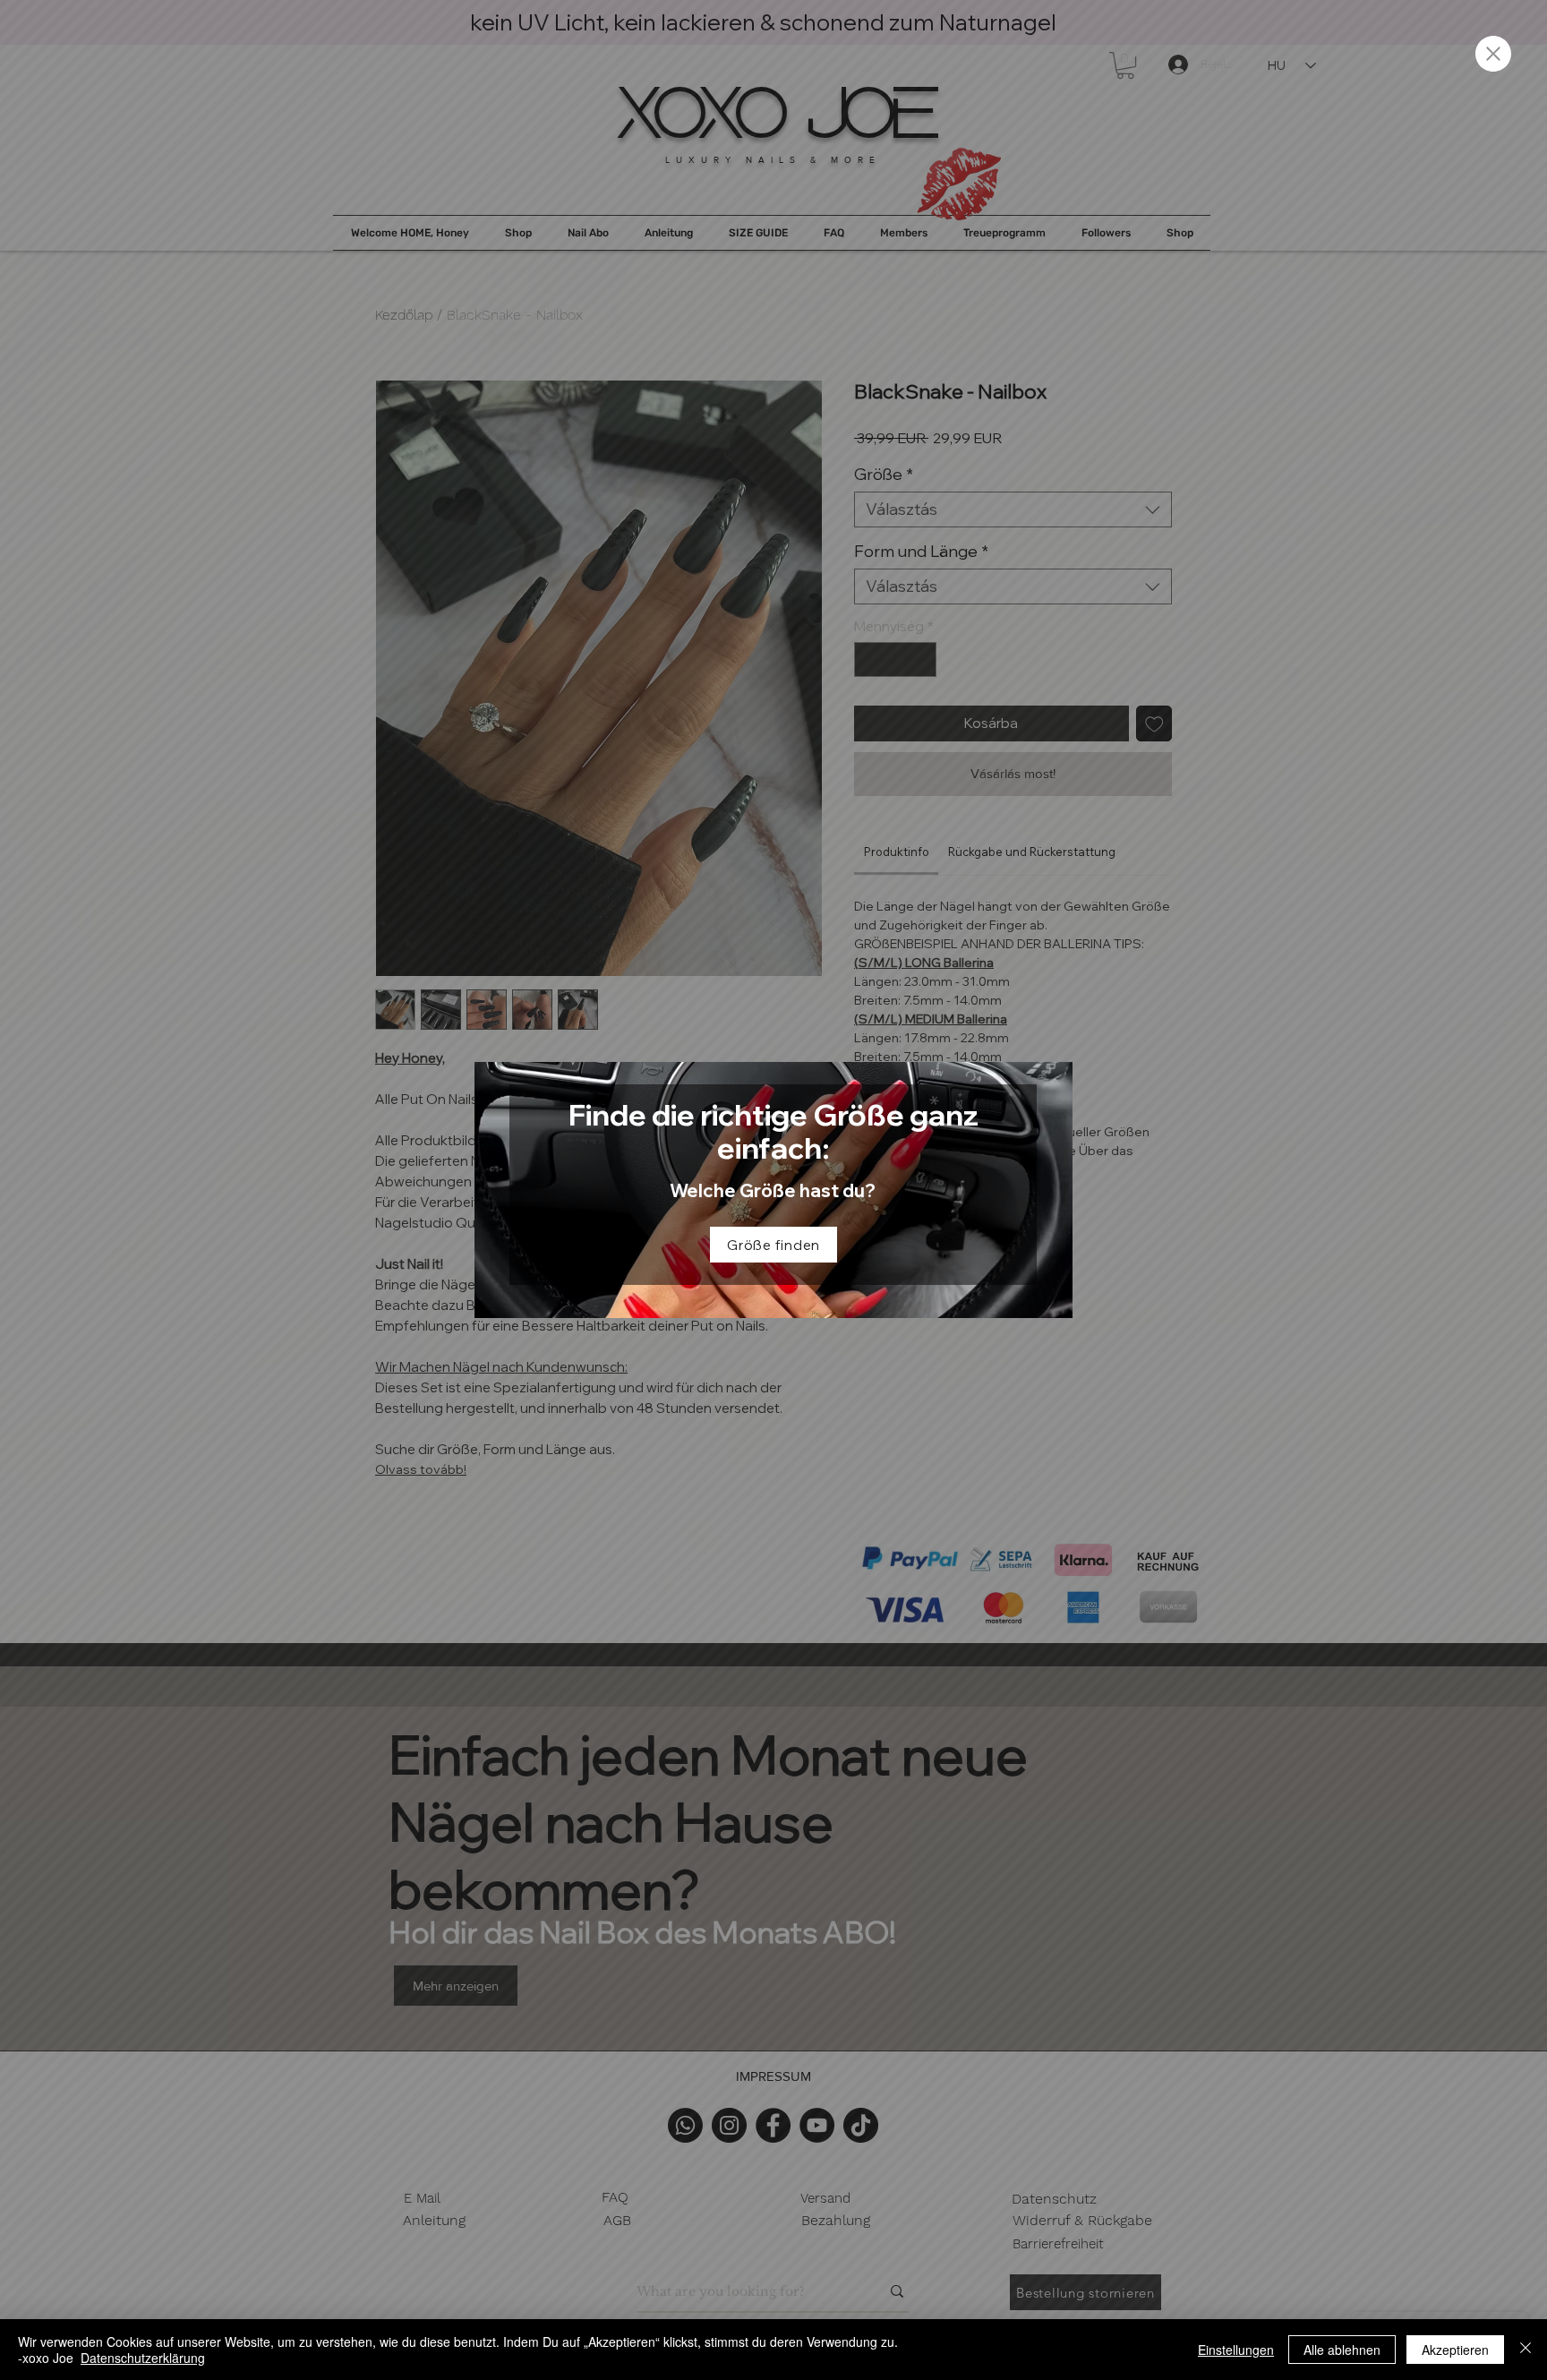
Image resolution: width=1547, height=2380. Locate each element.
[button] (1493, 54)
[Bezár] (1526, 2350)
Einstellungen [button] (1236, 2350)
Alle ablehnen (1342, 2350)
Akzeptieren (1455, 2350)
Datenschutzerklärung (143, 2358)
